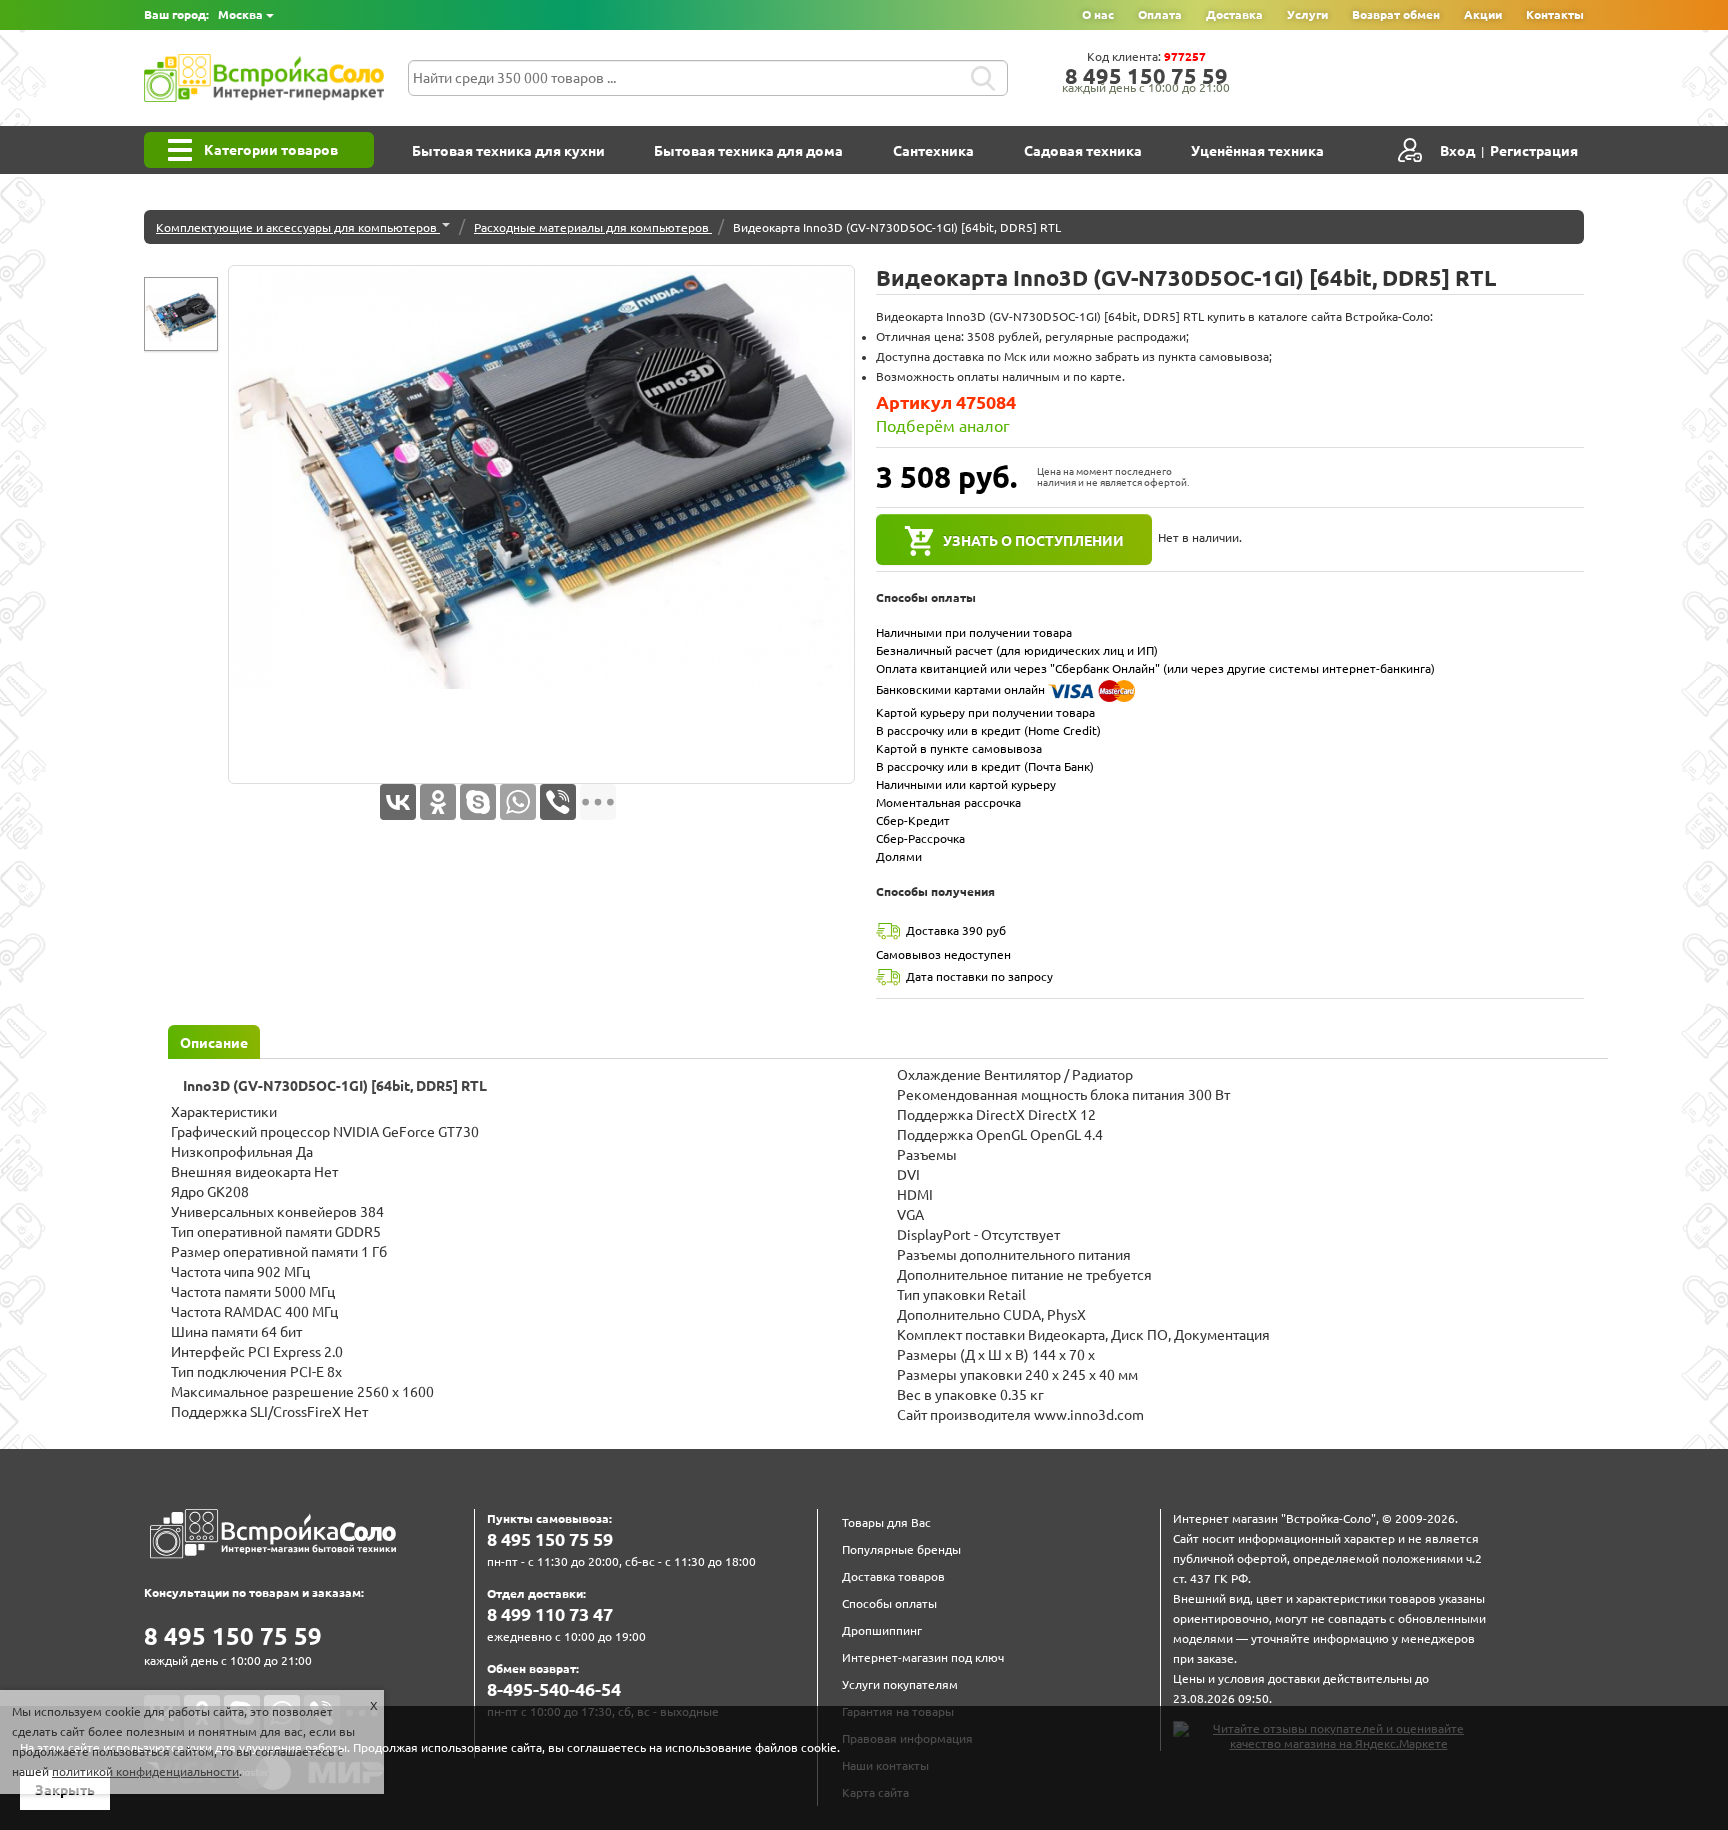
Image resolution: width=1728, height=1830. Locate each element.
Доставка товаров (893, 1576)
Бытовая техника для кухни (508, 151)
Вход (1457, 151)
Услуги (1307, 14)
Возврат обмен (1396, 14)
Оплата (1160, 14)
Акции (1483, 14)
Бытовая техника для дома (748, 151)
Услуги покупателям (900, 1684)
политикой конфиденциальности (145, 1771)
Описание (214, 1043)
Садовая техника (1083, 151)
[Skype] (478, 802)
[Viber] (558, 802)
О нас (1098, 14)
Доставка (1234, 14)
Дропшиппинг (882, 1630)
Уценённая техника (1257, 151)
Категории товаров (271, 150)
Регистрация (1534, 151)
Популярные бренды (901, 1549)
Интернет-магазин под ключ (923, 1657)
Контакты (1555, 14)
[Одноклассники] (438, 802)
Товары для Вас (886, 1522)
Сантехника (933, 151)
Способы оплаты (889, 1603)
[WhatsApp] (518, 802)
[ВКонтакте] (398, 802)
